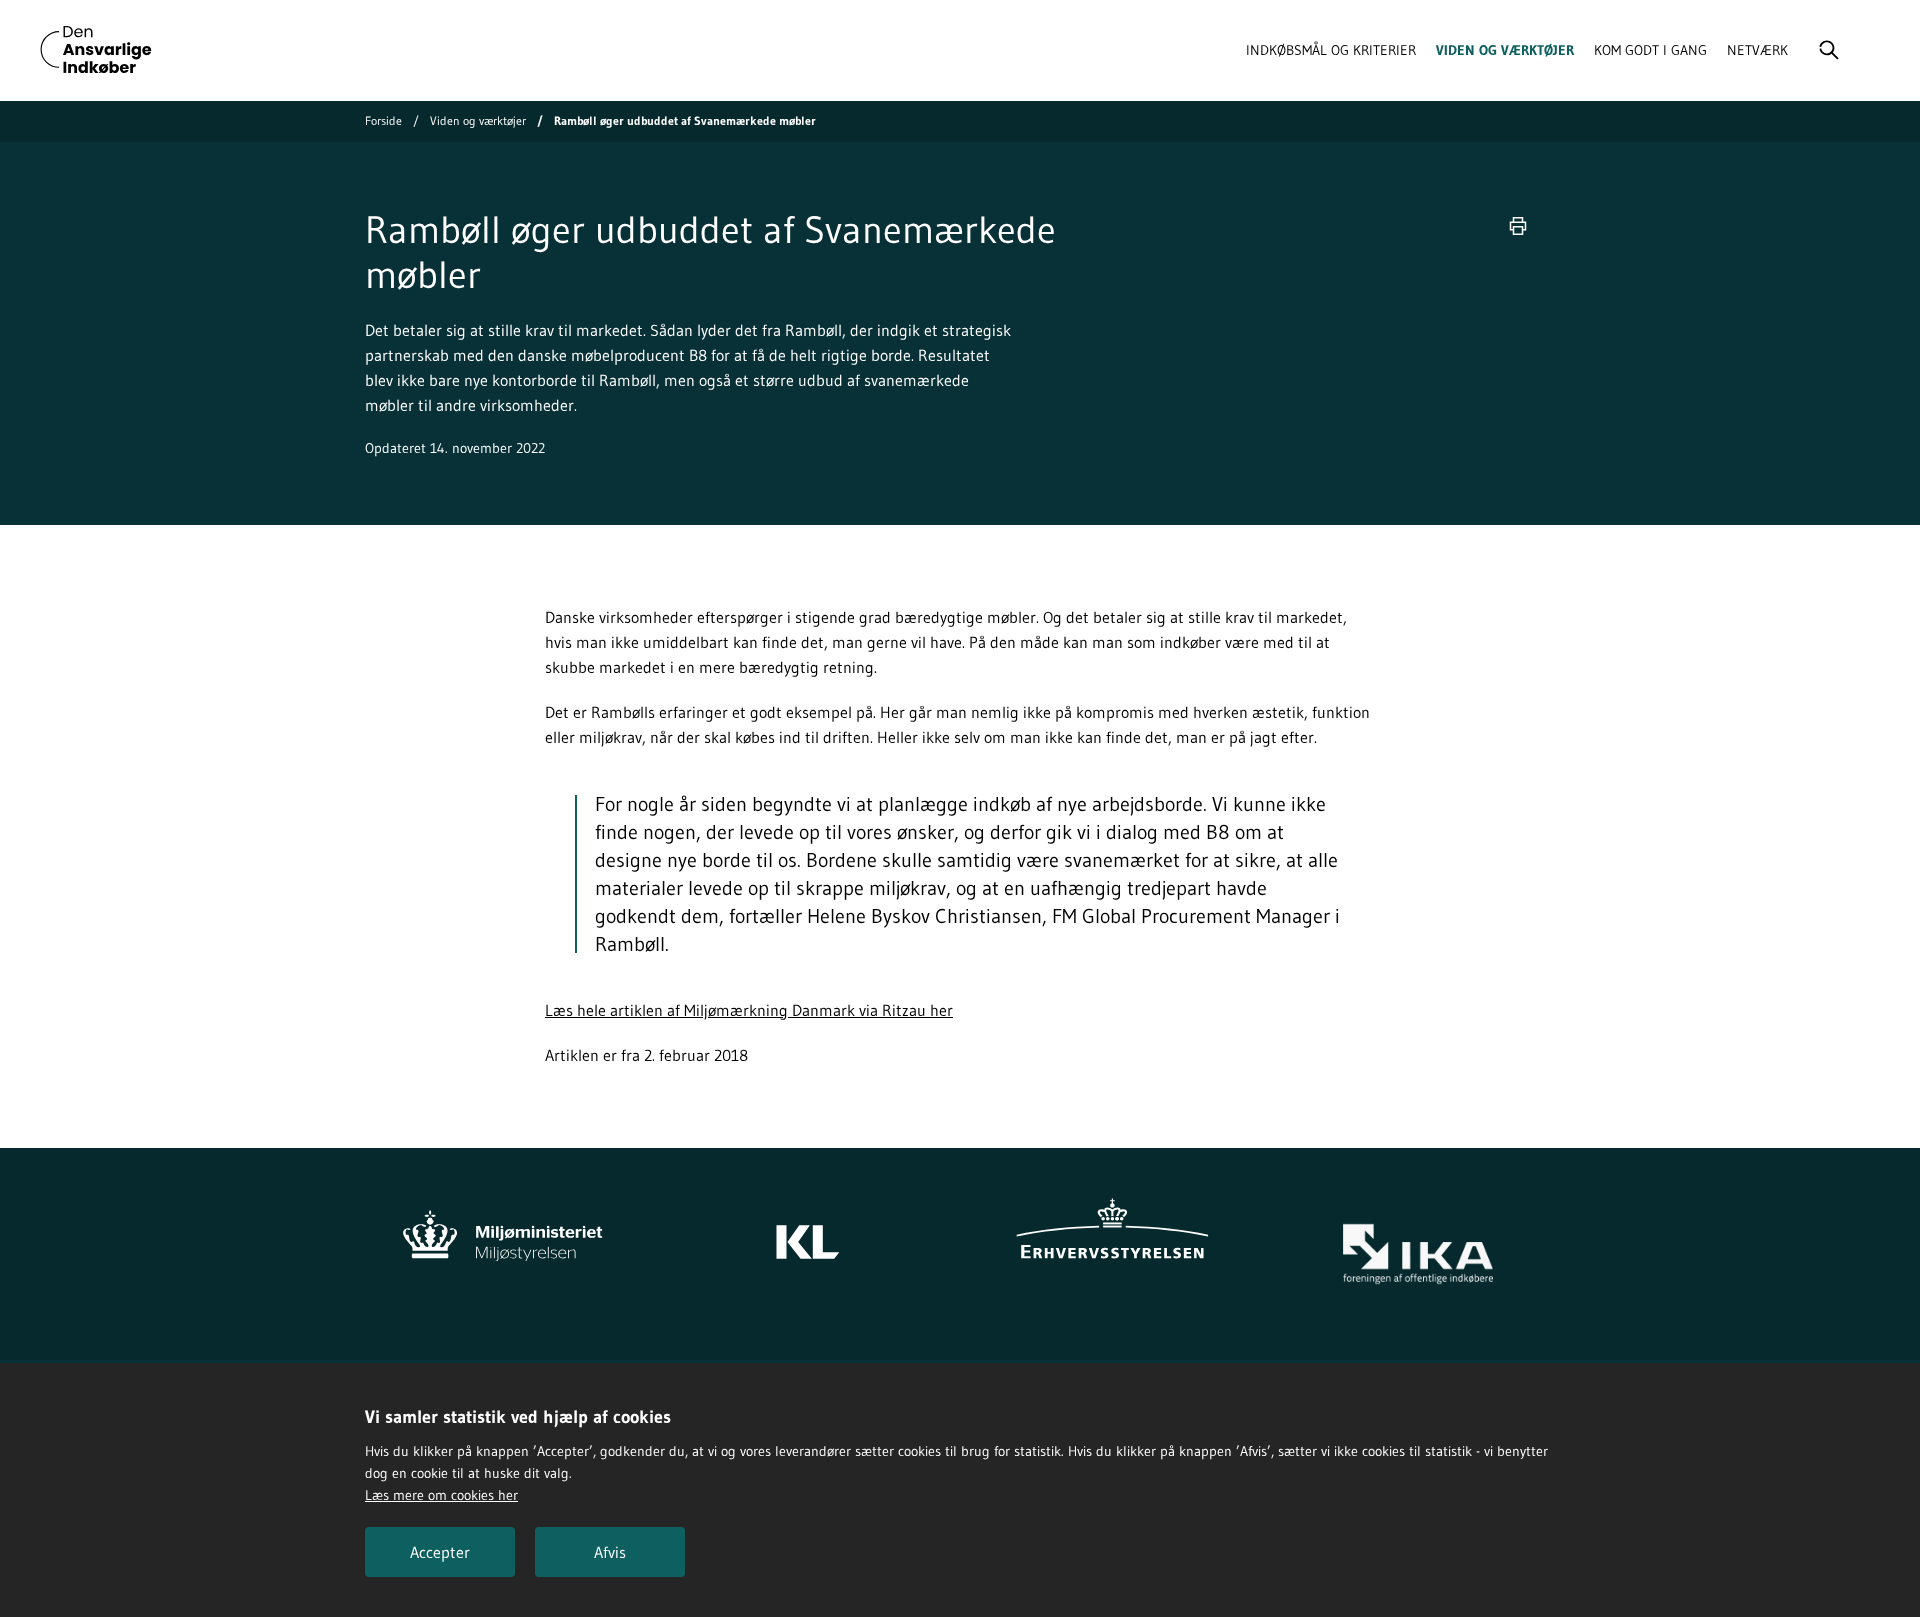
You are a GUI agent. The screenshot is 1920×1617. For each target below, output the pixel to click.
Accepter (440, 1552)
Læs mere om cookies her (441, 1495)
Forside (383, 120)
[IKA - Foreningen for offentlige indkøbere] (1417, 1254)
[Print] (1518, 226)
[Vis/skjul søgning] (1829, 50)
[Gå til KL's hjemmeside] (807, 1232)
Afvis (610, 1552)
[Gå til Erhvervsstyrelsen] (1112, 1232)
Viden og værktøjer (1505, 50)
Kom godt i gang (1650, 50)
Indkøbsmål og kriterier (1331, 50)
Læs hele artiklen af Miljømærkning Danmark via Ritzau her (749, 1010)
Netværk (1757, 50)
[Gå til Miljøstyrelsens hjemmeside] (502, 1232)
